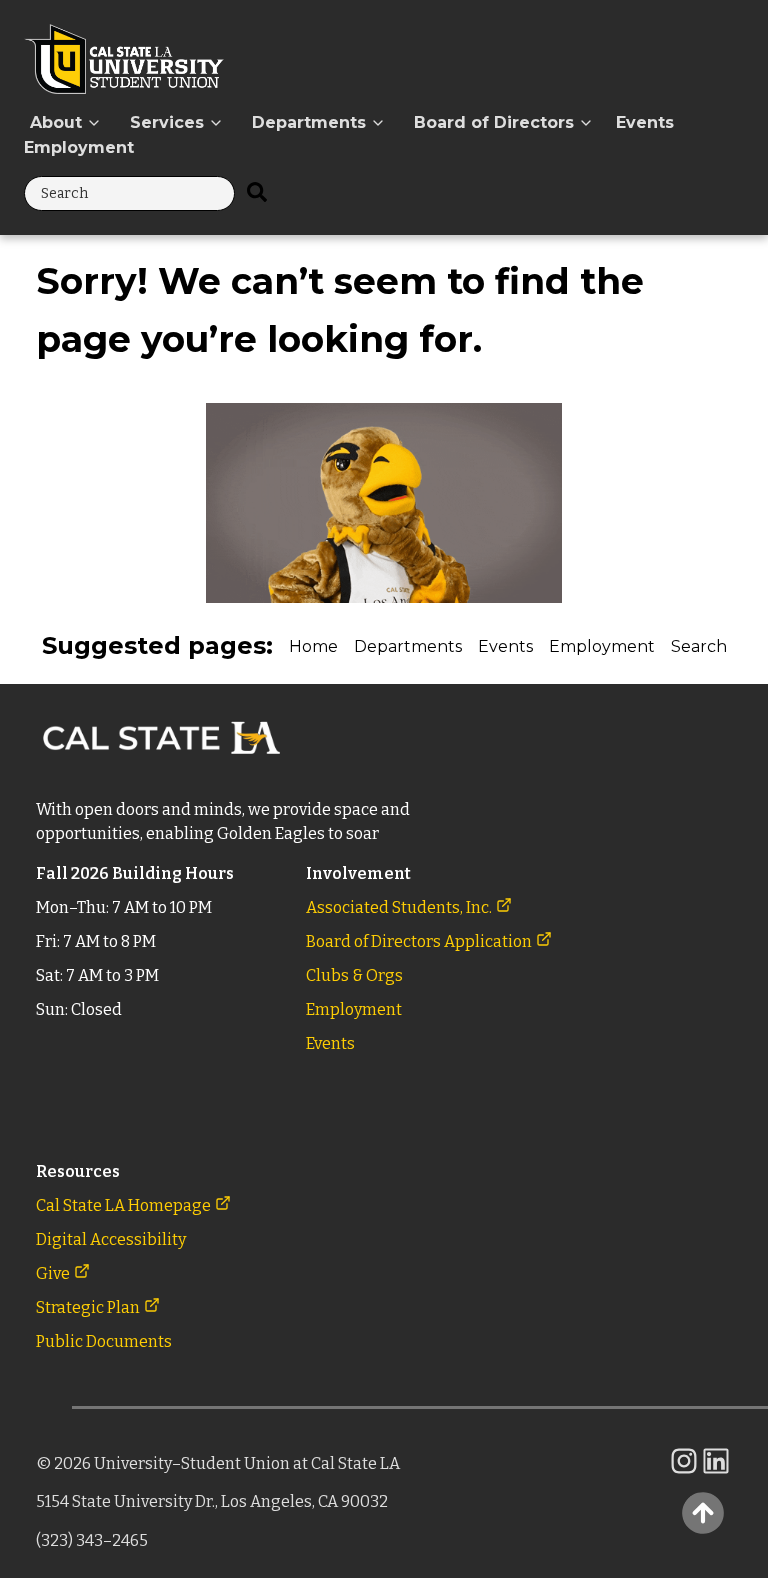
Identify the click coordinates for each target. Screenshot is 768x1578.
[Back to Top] (702, 1512)
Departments (408, 646)
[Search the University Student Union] (257, 194)
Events (645, 122)
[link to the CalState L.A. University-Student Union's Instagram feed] (684, 1471)
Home (313, 646)
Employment (79, 147)
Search (699, 646)
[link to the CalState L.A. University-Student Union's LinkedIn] (716, 1471)
